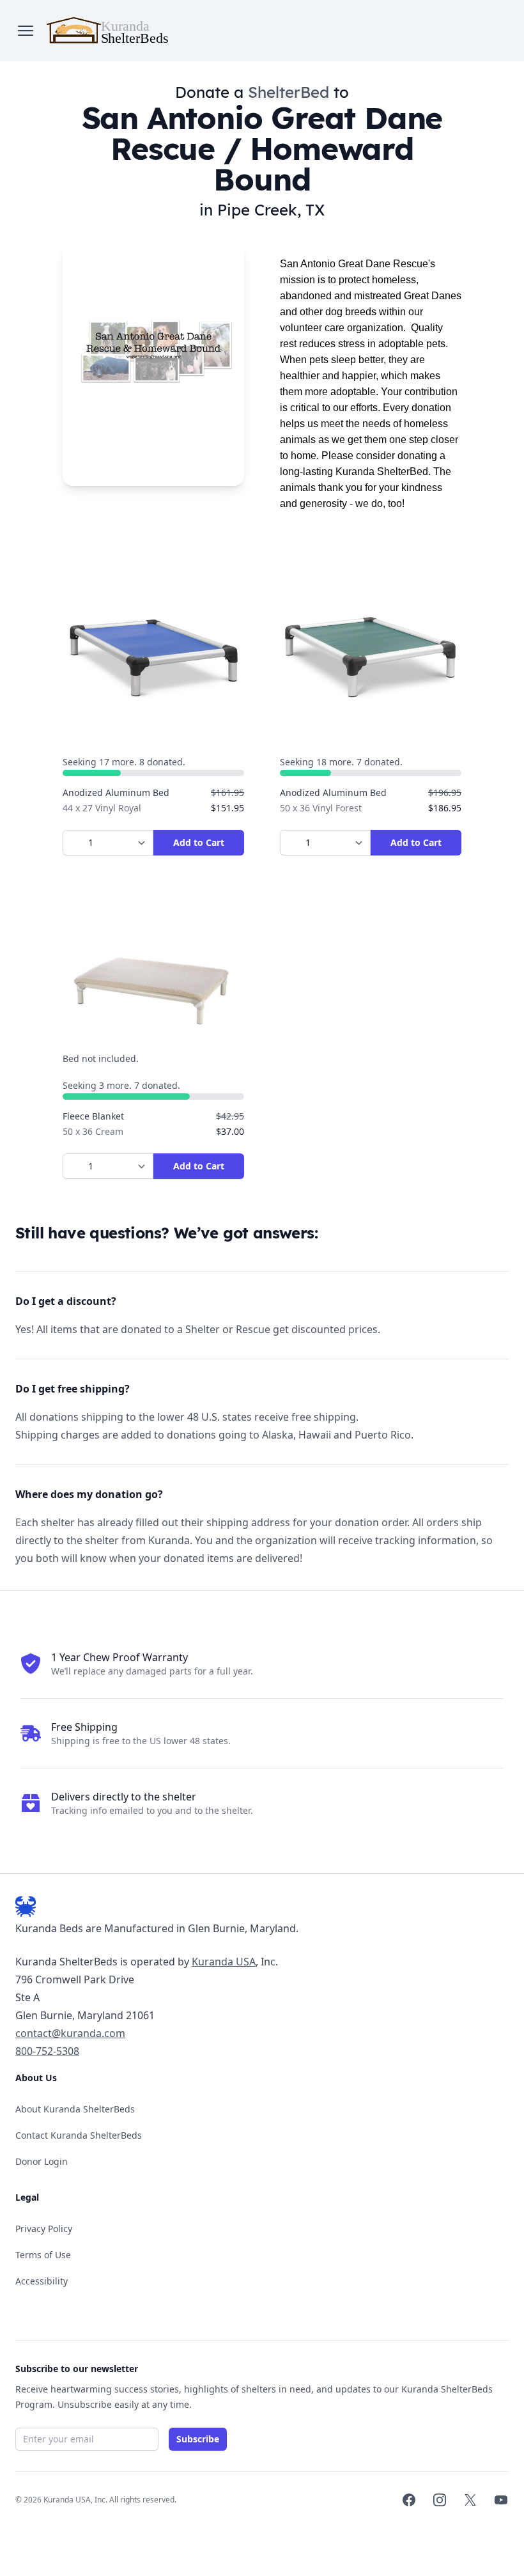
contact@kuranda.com (70, 2033)
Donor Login (42, 2161)
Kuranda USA (224, 1962)
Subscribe (198, 2439)
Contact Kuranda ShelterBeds (79, 2135)
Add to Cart (199, 842)
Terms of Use (43, 2255)
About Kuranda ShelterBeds (75, 2109)
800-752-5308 (47, 2051)
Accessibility (42, 2281)
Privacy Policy (44, 2229)
